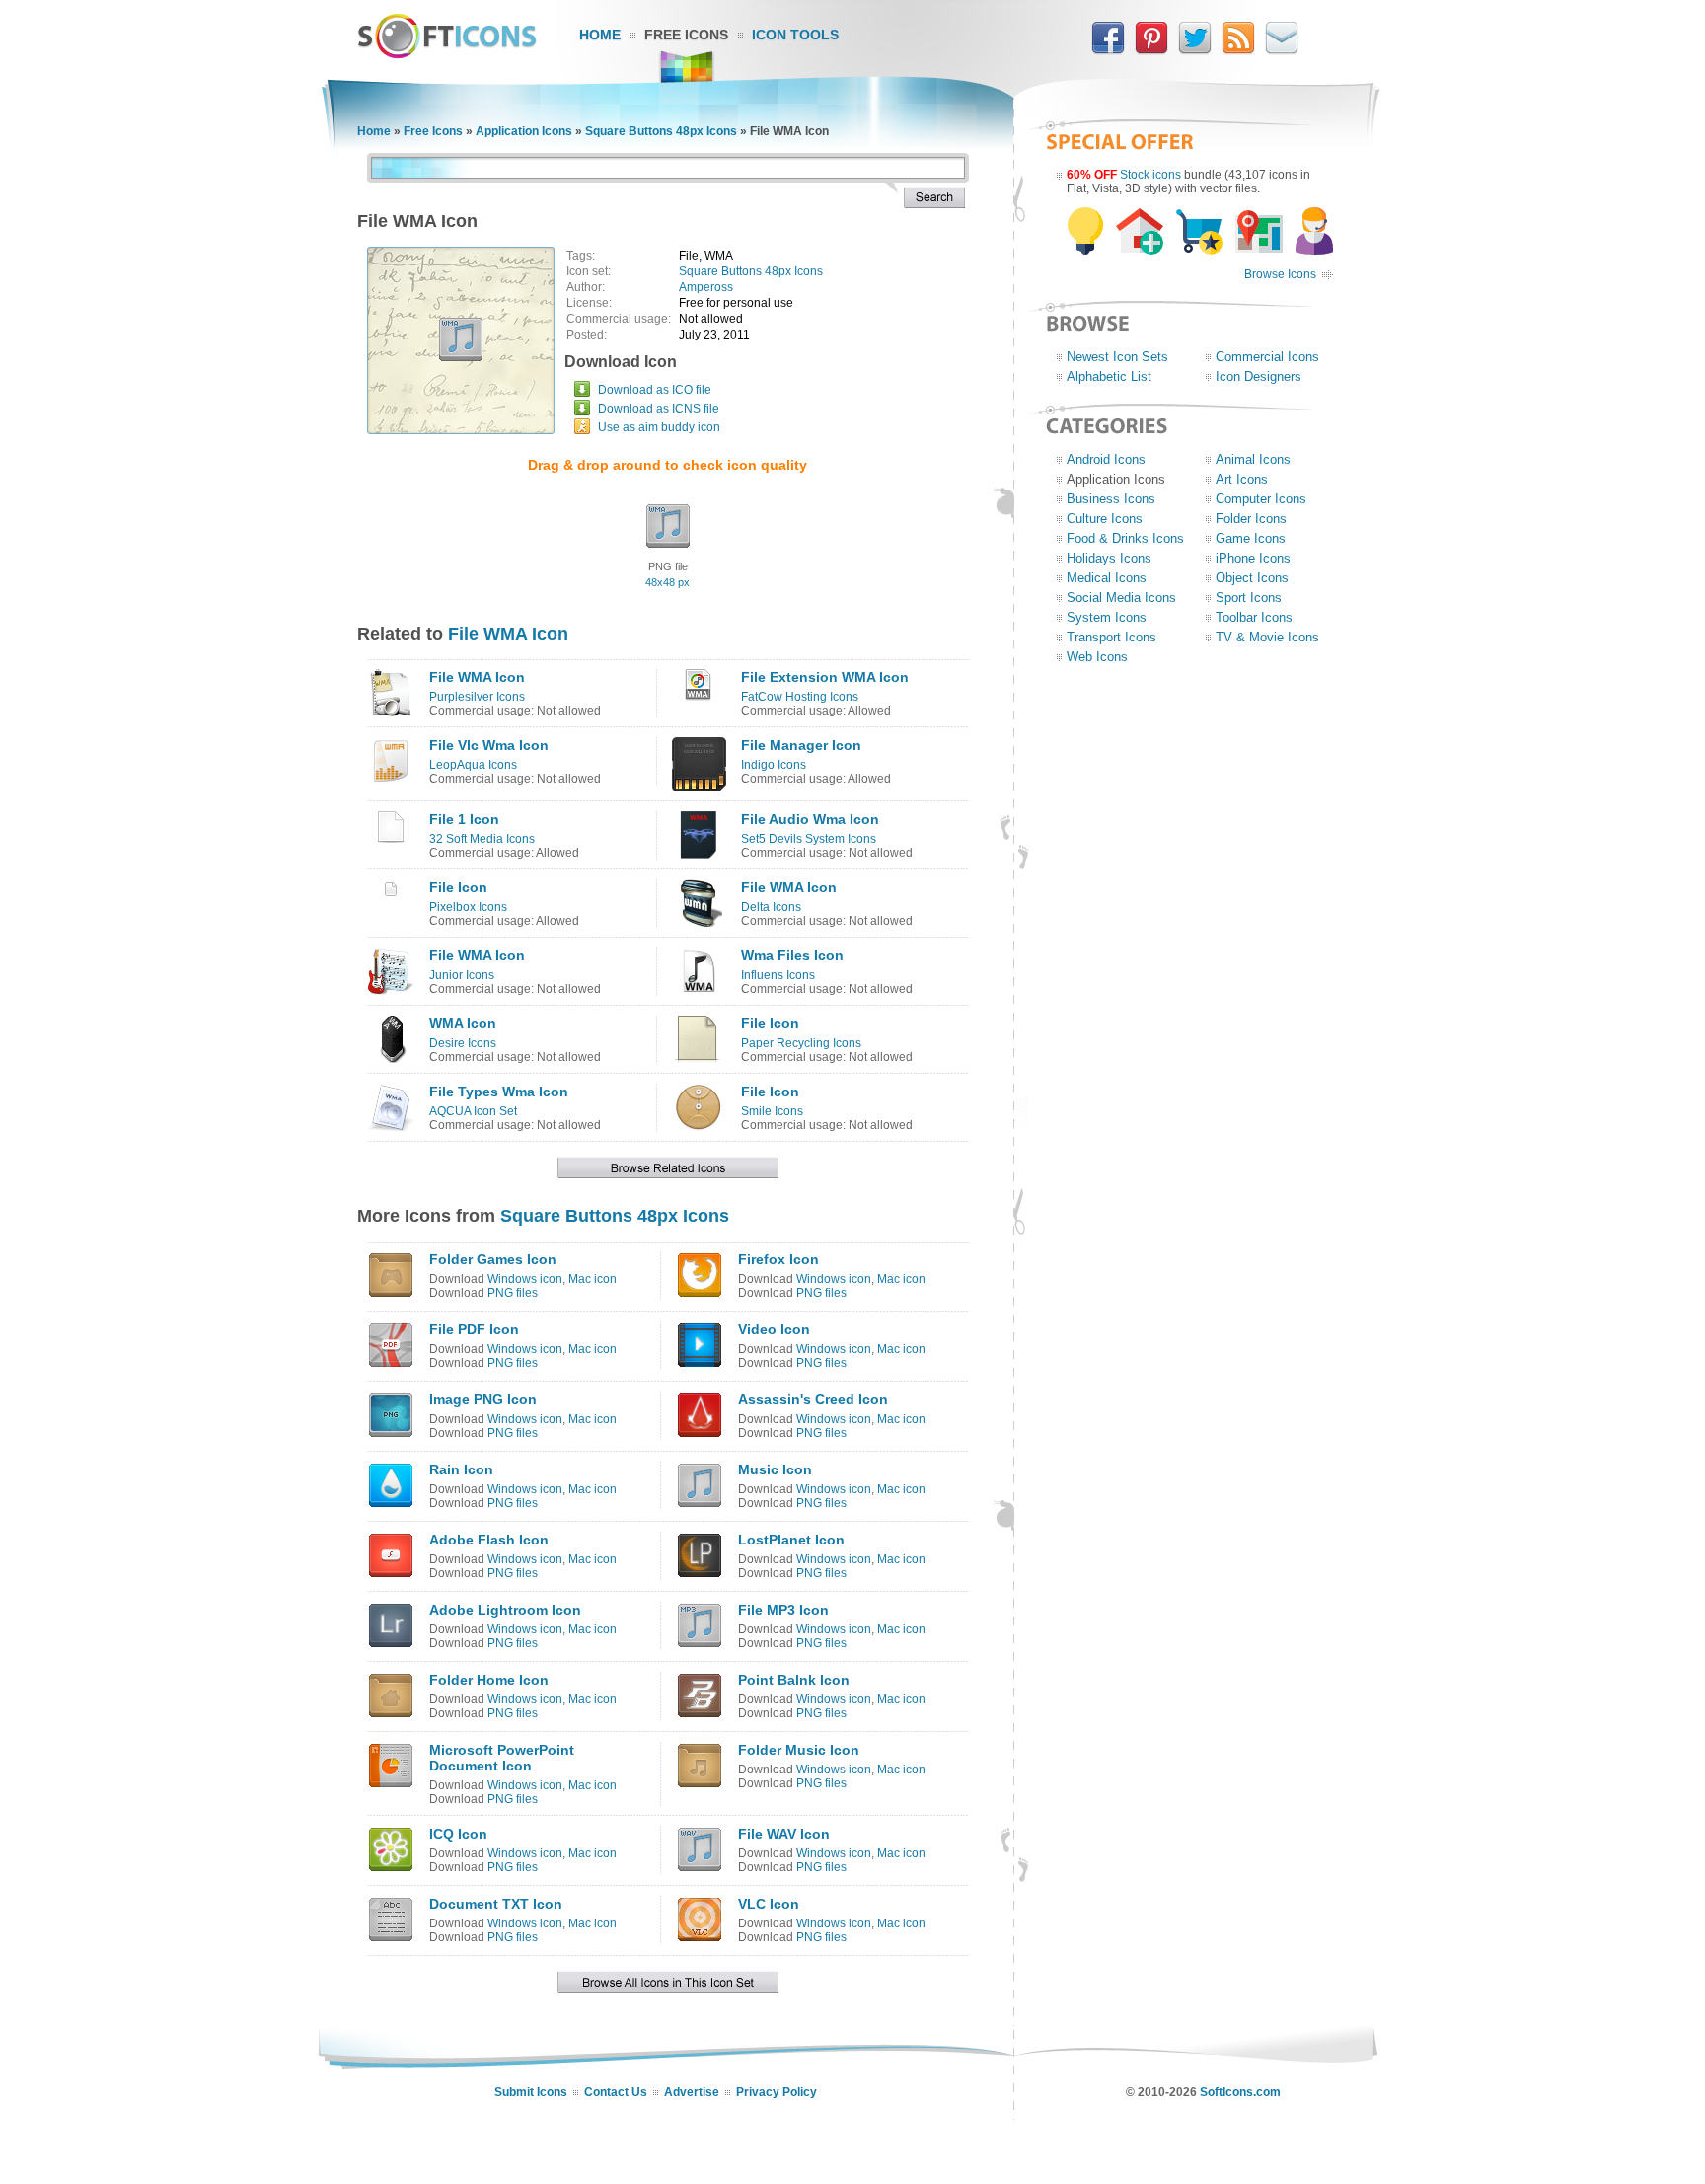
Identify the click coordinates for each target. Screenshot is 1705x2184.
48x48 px (667, 582)
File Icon (458, 887)
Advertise (692, 2092)
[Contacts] (1282, 50)
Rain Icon (461, 1469)
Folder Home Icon (489, 1680)
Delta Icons (771, 907)
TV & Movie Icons (1267, 637)
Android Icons (1106, 459)
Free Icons (686, 35)
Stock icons (1150, 175)
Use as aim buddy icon (659, 427)
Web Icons (1097, 657)
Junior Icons (462, 975)
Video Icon (774, 1329)
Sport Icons (1249, 598)
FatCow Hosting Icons (800, 697)
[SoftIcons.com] (447, 54)
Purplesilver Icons (477, 697)
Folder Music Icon (799, 1750)
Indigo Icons (774, 765)
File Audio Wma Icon (810, 819)
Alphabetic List (1109, 377)
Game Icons (1251, 538)
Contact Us (616, 2092)
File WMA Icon (508, 634)
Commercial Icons (1267, 357)
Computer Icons (1261, 499)
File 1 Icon (464, 819)
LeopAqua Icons (473, 765)
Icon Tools (795, 35)
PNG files (513, 1293)
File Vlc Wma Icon (489, 745)
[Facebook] (1108, 50)
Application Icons (524, 131)
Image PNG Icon (483, 1399)
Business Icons (1111, 499)
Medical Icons (1107, 578)
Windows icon (525, 1279)
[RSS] (1238, 50)
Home (600, 35)
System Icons (1107, 617)
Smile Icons (772, 1111)
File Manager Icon (801, 745)
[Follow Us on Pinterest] (1151, 50)
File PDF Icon (474, 1329)
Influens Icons (778, 975)
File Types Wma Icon (499, 1092)
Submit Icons (531, 2092)
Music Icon (775, 1469)
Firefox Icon (778, 1259)
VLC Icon (769, 1904)
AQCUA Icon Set (473, 1111)
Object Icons (1252, 578)
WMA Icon (463, 1023)
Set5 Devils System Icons (809, 839)
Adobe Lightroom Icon (505, 1610)
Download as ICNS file (659, 409)
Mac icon (593, 1279)
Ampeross (706, 287)
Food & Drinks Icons (1125, 538)
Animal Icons (1253, 459)
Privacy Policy (777, 2092)
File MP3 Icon (783, 1610)
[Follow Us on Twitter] (1195, 50)
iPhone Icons (1253, 558)
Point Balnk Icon (794, 1680)
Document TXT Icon (496, 1904)
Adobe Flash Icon (489, 1540)
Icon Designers (1259, 377)
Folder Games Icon (493, 1259)
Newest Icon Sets (1117, 357)
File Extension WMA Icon (825, 677)
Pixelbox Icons (468, 907)
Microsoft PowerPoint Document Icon (502, 1758)
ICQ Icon (458, 1834)
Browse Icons (1280, 274)
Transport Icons (1112, 637)
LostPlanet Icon (791, 1540)
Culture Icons (1105, 519)
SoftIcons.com (1240, 2092)
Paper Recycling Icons (801, 1043)
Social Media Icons (1121, 598)
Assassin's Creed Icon (813, 1399)
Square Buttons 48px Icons (661, 131)
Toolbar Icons (1254, 617)
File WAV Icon (784, 1834)
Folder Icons (1251, 519)
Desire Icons (463, 1043)
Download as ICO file (655, 390)
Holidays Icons (1109, 558)
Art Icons (1242, 479)
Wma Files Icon (792, 955)
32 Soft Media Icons (482, 839)
